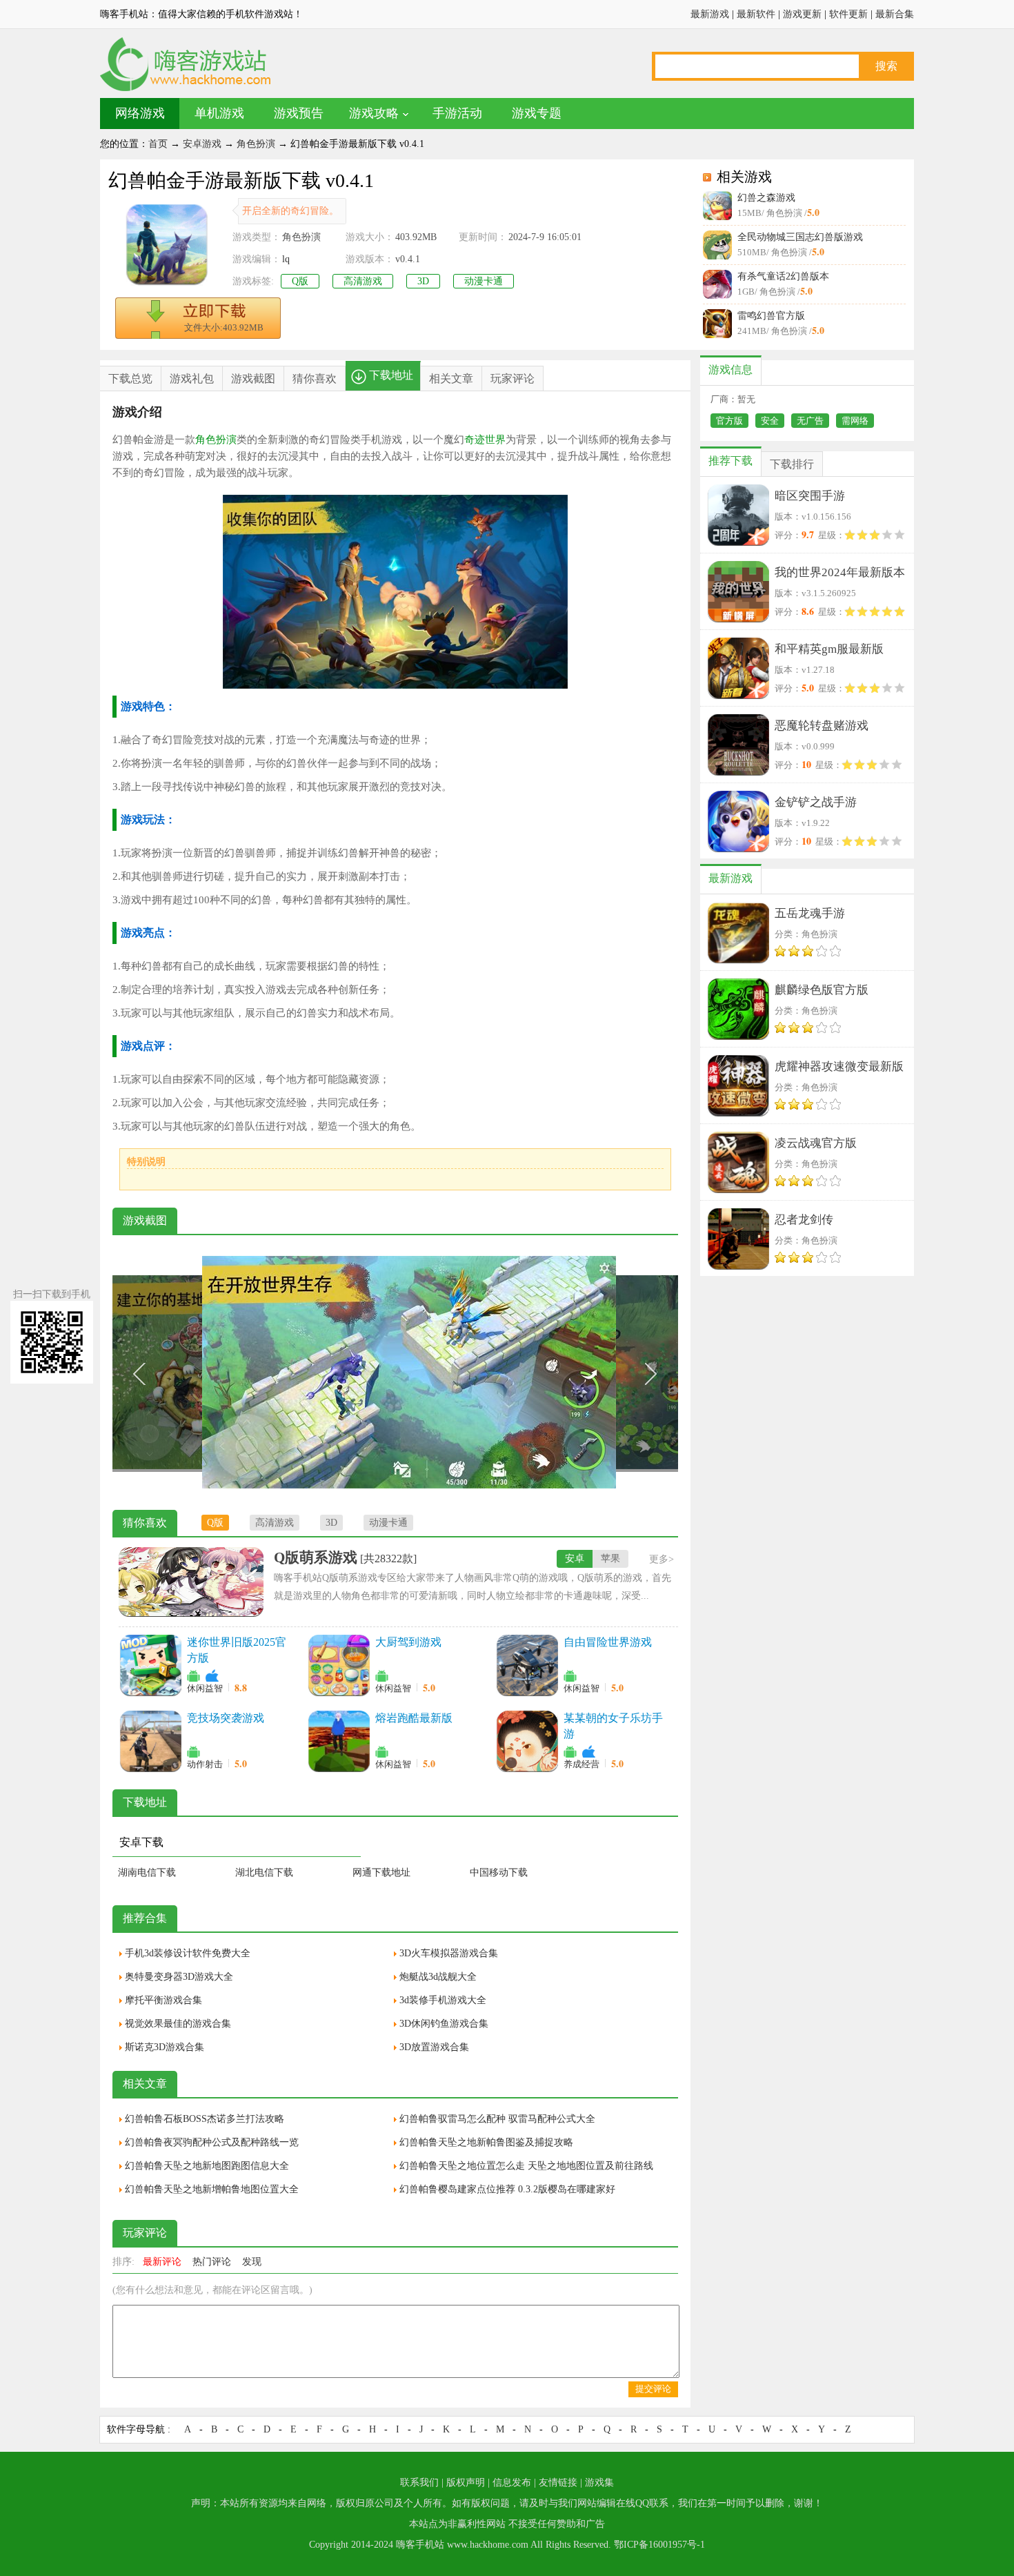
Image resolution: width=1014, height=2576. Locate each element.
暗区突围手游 (810, 496)
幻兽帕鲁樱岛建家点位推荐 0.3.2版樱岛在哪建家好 (507, 2189)
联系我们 (419, 2482)
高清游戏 (363, 281)
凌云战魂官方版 (816, 1143)
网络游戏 (140, 113)
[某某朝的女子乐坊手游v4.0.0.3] (527, 1741)
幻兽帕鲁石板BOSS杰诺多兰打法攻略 (205, 2119)
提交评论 (653, 2389)
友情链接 (558, 2482)
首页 (158, 144)
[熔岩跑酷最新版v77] (339, 1741)
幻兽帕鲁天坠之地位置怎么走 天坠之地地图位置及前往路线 (526, 2166)
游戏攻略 (374, 113)
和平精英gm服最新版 (829, 649)
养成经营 (581, 1764)
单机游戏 (219, 113)
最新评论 (162, 2262)
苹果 (610, 1559)
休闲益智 (205, 1688)
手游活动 (457, 113)
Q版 (300, 281)
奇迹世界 (485, 440)
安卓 (575, 1559)
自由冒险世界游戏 (608, 1642)
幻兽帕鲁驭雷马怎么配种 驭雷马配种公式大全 (497, 2119)
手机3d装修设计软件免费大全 (188, 1953)
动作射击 (205, 1764)
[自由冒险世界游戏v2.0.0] (527, 1665)
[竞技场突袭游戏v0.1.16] (150, 1741)
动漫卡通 (484, 281)
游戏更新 (802, 14)
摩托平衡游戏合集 (163, 2000)
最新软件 (756, 14)
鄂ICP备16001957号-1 (659, 2545)
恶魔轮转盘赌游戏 (822, 726)
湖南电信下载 (147, 1872)
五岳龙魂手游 (810, 913)
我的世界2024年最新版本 (840, 572)
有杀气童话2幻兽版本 (783, 276)
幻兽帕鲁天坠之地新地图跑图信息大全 (207, 2166)
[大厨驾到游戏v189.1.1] (339, 1665)
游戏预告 (299, 113)
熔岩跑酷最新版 (414, 1718)
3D (423, 281)
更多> (662, 1559)
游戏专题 (537, 113)
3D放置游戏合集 (434, 2047)
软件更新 (848, 14)
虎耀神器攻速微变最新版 (839, 1066)
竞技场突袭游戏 (226, 1718)
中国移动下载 (499, 1872)
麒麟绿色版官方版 (822, 990)
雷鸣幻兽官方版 (771, 316)
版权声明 (466, 2482)
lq (286, 259)
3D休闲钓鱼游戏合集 (444, 2024)
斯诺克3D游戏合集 (165, 2047)
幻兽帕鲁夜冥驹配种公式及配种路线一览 (212, 2142)
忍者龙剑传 (804, 1220)
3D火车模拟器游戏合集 (449, 1953)
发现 (252, 2262)
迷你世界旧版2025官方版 (237, 1650)
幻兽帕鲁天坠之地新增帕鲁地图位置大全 (212, 2189)
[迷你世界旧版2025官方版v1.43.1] (150, 1665)
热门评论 (212, 2262)
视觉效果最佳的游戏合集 (178, 2024)
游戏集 (599, 2482)
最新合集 (895, 14)
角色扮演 (256, 144)
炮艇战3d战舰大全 (438, 1977)
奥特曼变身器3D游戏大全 (179, 1977)
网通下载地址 (381, 1872)
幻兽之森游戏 (766, 198)
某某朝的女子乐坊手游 (613, 1726)
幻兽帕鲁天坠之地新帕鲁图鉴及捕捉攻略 (486, 2142)
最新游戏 (710, 14)
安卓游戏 (202, 144)
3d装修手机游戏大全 (443, 2000)
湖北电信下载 (264, 1872)
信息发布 (512, 2482)
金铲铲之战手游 (816, 802)
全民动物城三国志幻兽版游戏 (800, 237)
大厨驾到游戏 (408, 1642)
